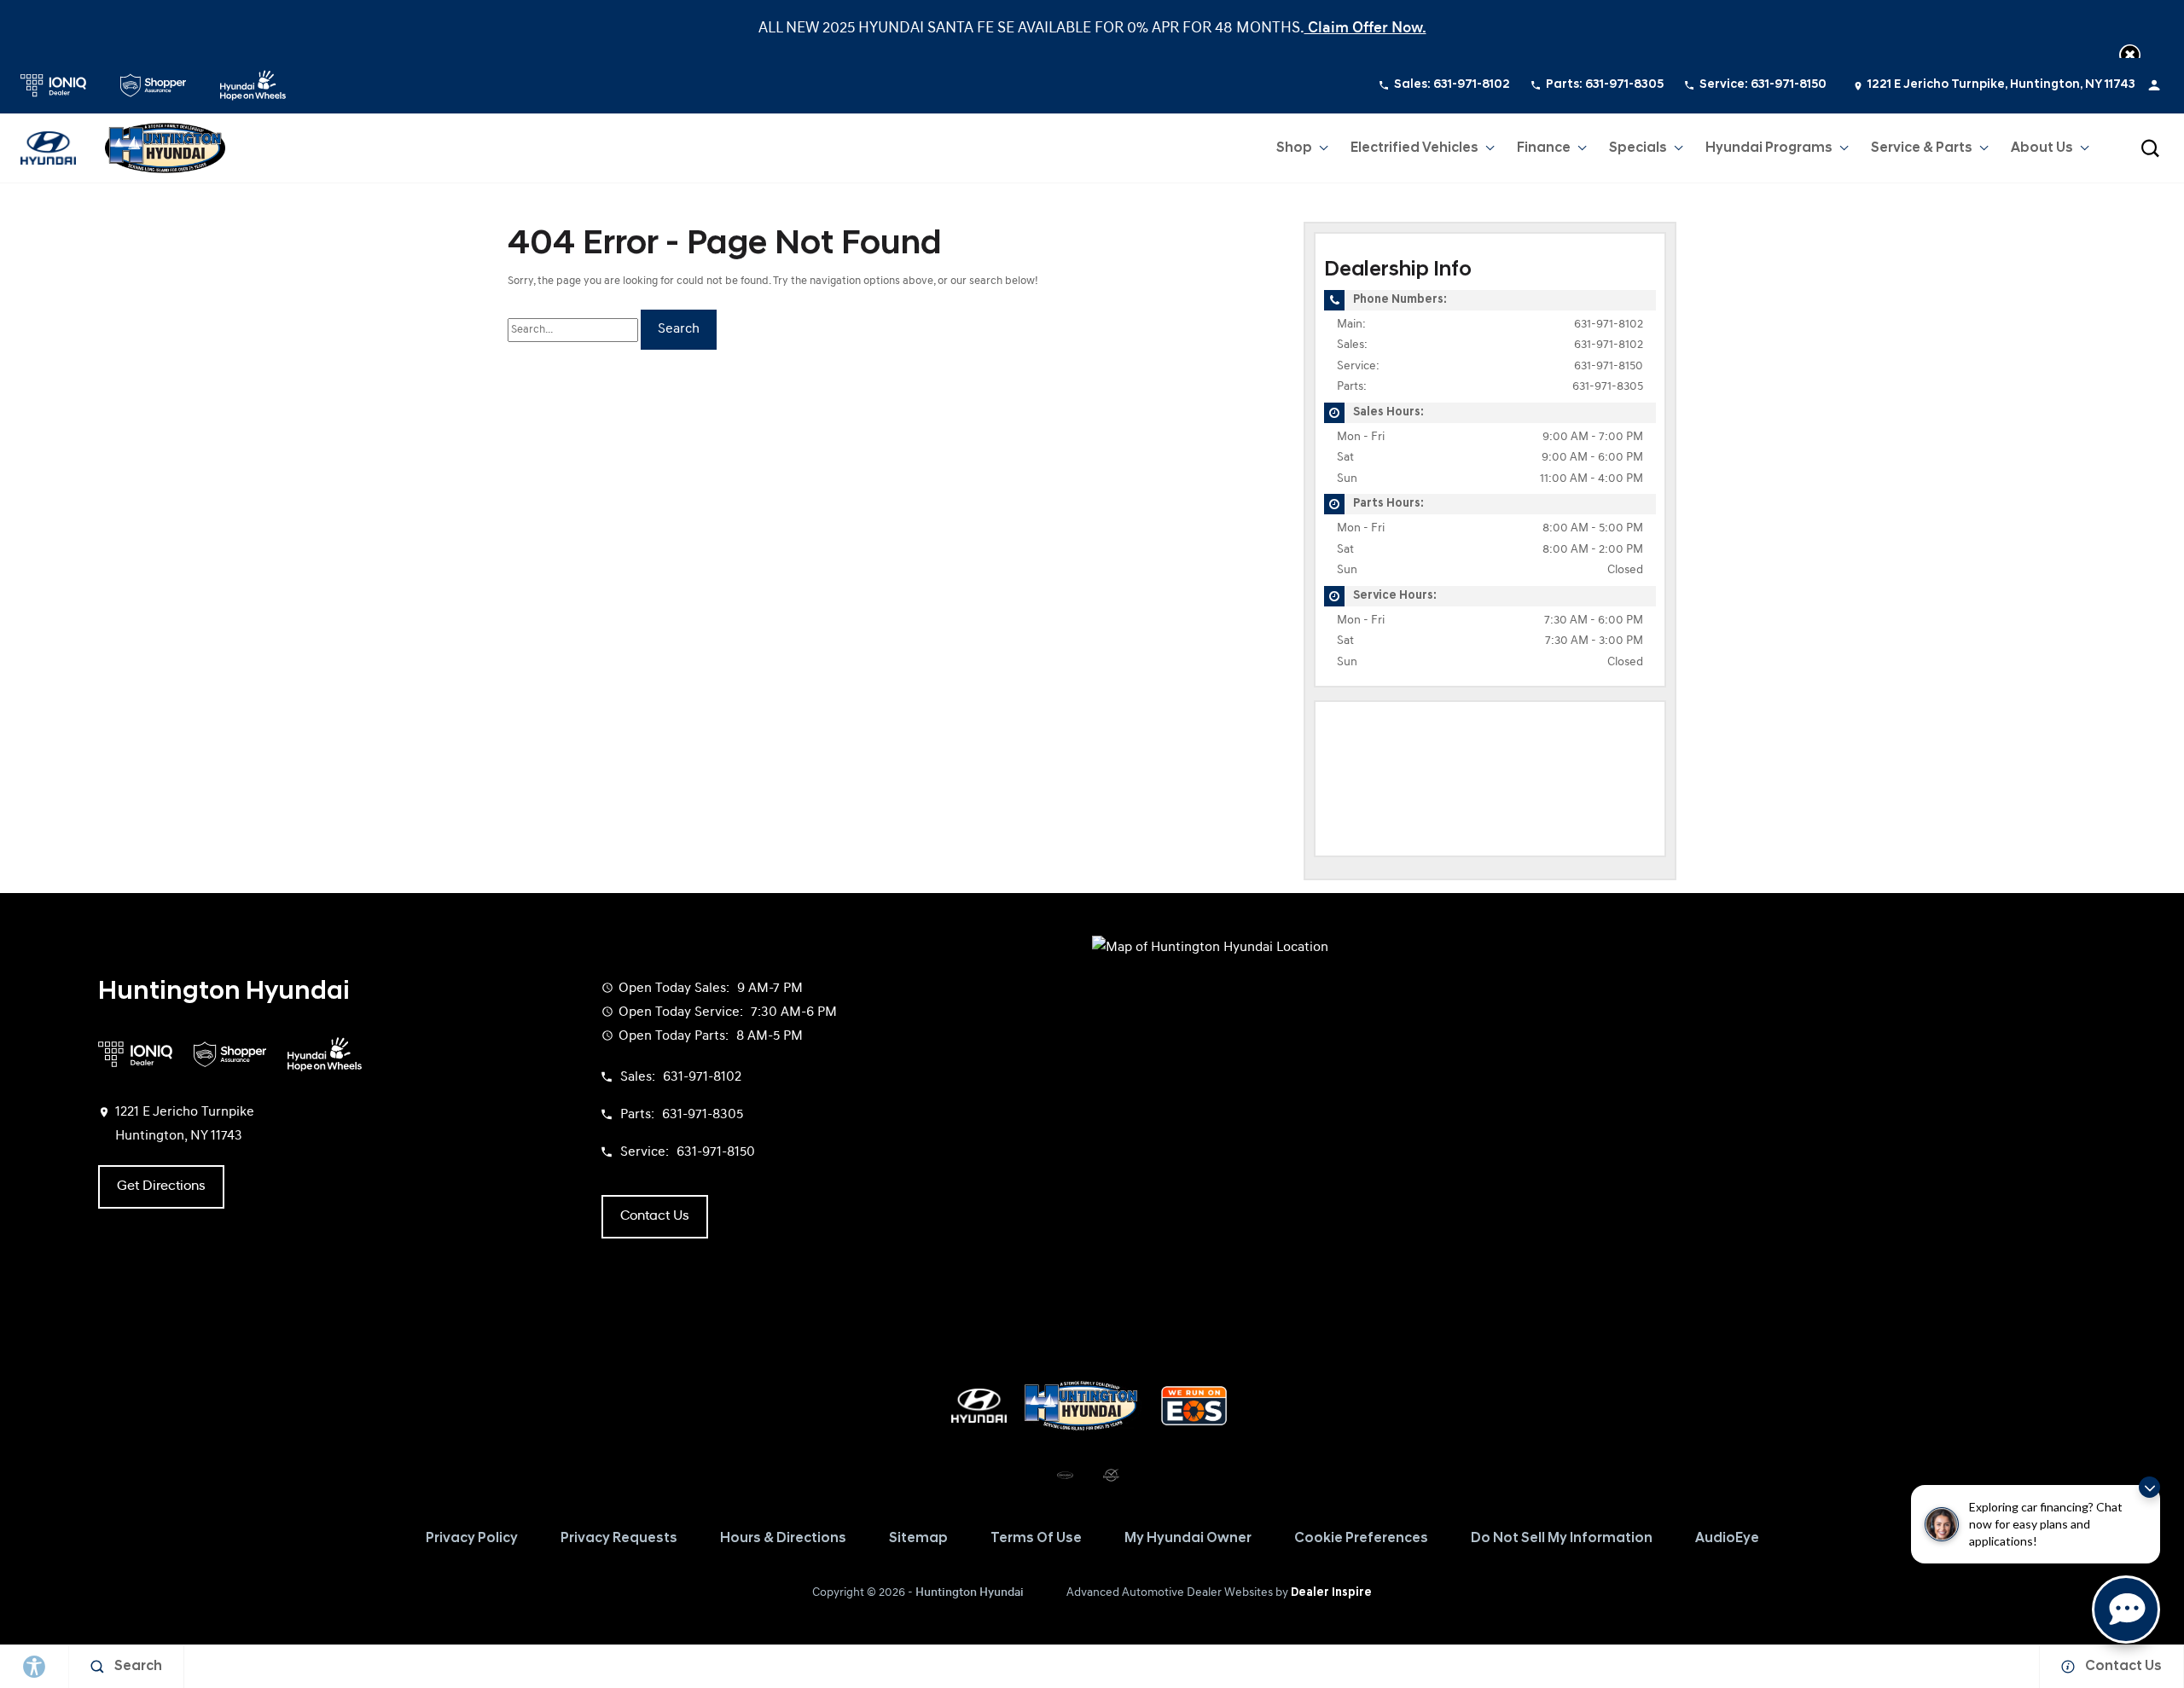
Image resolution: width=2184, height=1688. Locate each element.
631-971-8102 (1609, 325)
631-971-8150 (1609, 366)
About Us (2042, 148)
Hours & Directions (783, 1539)
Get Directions (161, 1186)
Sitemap (918, 1539)
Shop (1294, 148)
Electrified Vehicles (1414, 148)
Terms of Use (1036, 1539)
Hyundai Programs (1769, 152)
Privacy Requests (619, 1539)
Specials (1638, 148)
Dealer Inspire (1331, 1593)
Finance (1544, 148)
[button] (2130, 55)
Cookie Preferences (1361, 1539)
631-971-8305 (1608, 387)
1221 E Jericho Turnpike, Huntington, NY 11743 (2001, 85)
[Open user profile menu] (2154, 85)
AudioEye (1727, 1539)
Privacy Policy (472, 1539)
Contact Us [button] (655, 1216)
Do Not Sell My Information (1562, 1539)
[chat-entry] (2126, 1610)
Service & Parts (1922, 148)
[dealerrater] (1111, 1476)
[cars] (1065, 1476)
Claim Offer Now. (1365, 29)
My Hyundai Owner (1188, 1539)
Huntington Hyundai (970, 1593)
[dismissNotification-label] (2149, 1487)
